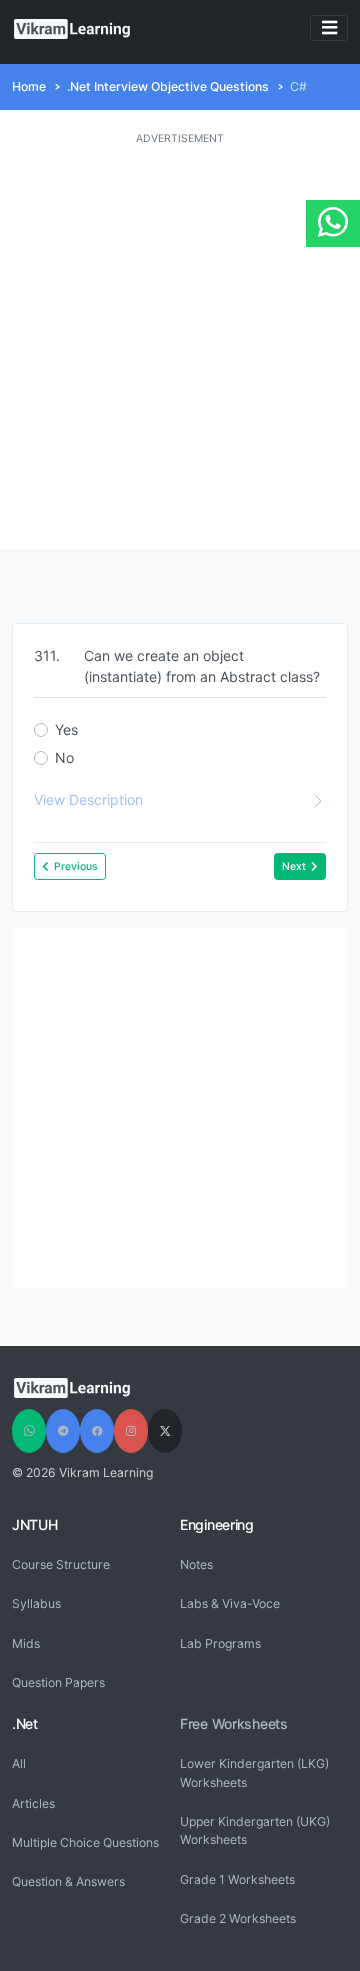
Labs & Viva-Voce (230, 1603)
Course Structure (61, 1564)
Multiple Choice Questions (85, 1842)
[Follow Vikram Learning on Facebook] (97, 1431)
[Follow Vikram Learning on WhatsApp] (29, 1431)
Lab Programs (220, 1643)
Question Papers (58, 1682)
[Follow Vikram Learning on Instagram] (131, 1431)
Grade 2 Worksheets (238, 1918)
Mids (26, 1643)
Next (294, 866)
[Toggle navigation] (329, 28)
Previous (76, 866)
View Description (88, 799)
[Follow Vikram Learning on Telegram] (63, 1431)
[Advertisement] (180, 348)
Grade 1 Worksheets (237, 1879)
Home (29, 86)
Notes (196, 1564)
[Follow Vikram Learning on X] (165, 1431)
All (19, 1763)
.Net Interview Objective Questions (168, 86)
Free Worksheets (234, 1723)
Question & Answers (68, 1881)
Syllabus (36, 1603)
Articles (33, 1803)
